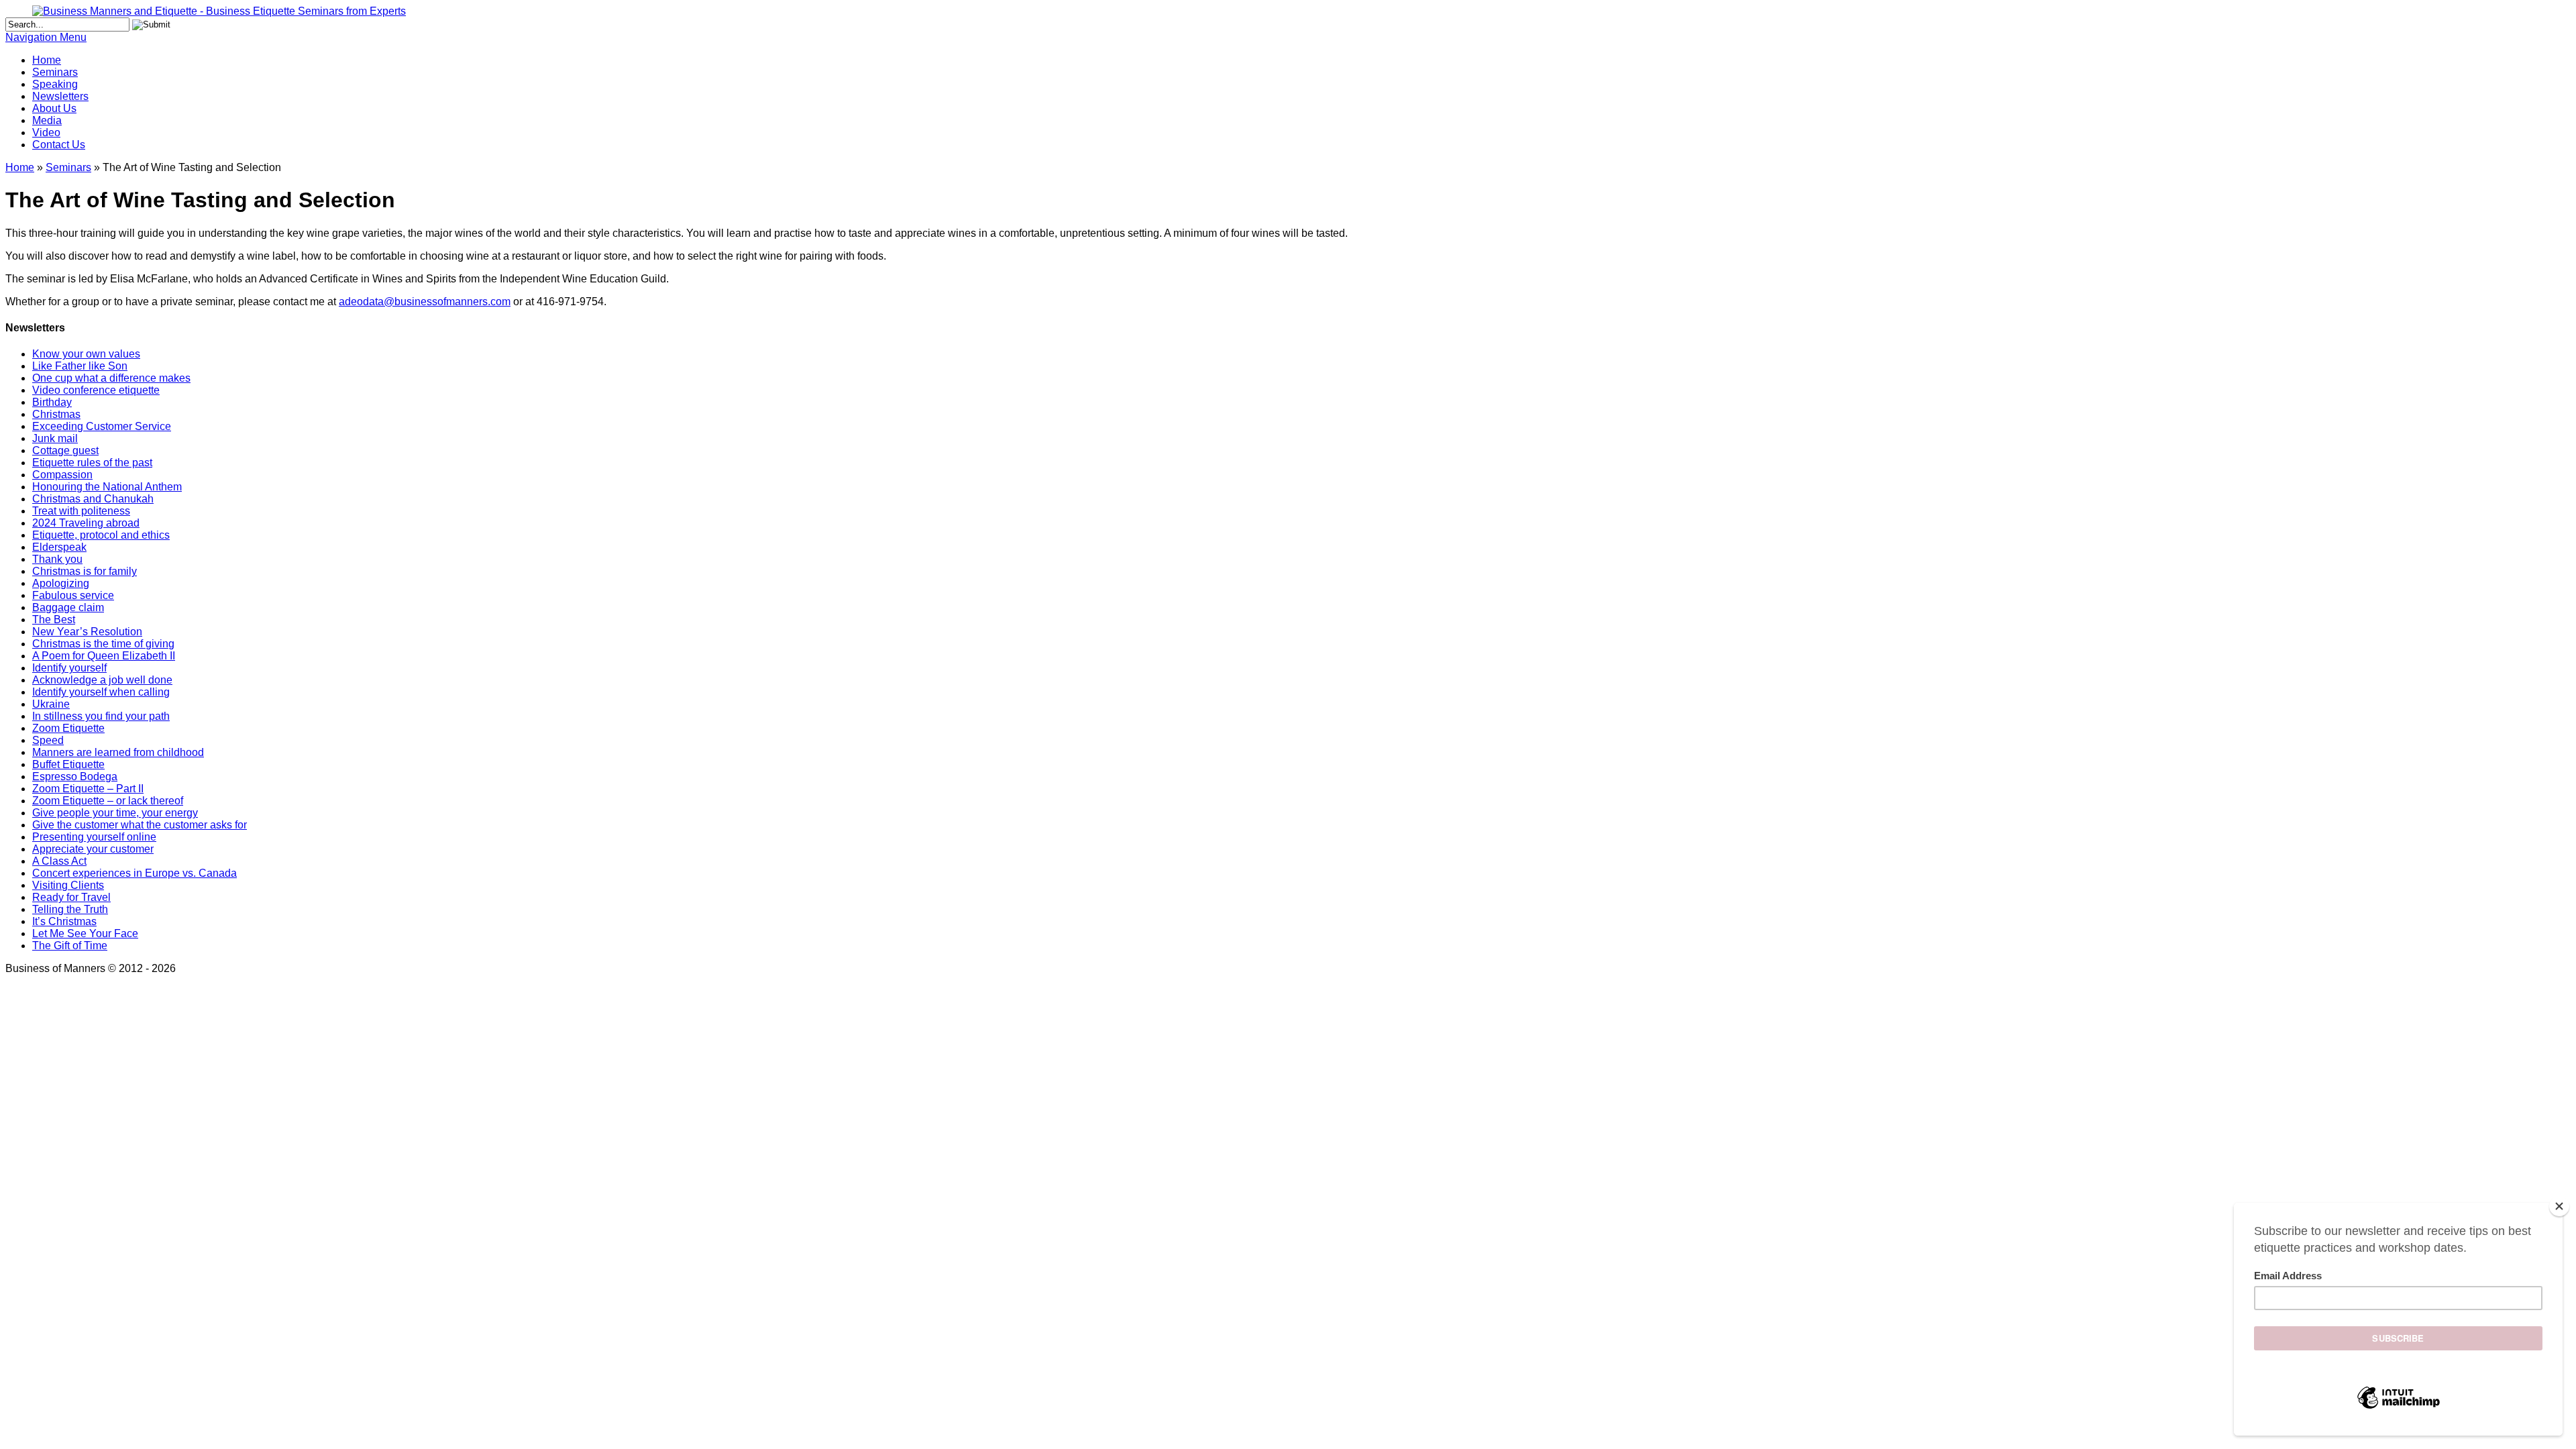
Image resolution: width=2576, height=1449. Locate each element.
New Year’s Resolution (87, 632)
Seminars (55, 72)
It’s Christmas (64, 921)
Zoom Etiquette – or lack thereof (108, 801)
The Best (54, 620)
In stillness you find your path (101, 716)
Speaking (55, 84)
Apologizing (61, 583)
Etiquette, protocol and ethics (101, 535)
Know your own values (86, 354)
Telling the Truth (70, 909)
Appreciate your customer (93, 849)
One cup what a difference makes (111, 378)
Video (46, 132)
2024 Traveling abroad (86, 523)
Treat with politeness (81, 511)
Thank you (57, 559)
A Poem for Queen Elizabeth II (104, 656)
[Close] (2559, 1206)
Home (47, 60)
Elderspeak (59, 547)
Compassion (62, 475)
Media (47, 120)
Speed (48, 740)
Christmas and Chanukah (93, 499)
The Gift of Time (70, 946)
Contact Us (59, 145)
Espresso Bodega (75, 776)
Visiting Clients (68, 885)
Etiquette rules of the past (92, 463)
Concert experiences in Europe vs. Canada (135, 873)
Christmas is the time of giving (103, 644)
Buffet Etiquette (68, 764)
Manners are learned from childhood (118, 752)
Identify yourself (69, 668)
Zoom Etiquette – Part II (88, 789)
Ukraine (51, 704)
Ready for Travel (71, 897)
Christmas (56, 414)
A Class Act (59, 861)
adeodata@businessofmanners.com (425, 302)
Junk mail (55, 438)
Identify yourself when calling (101, 692)
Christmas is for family (85, 571)
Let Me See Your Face (85, 933)
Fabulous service (73, 595)
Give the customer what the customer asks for (140, 825)
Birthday (52, 402)
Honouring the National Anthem (107, 487)
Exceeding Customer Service (102, 426)
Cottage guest (65, 450)
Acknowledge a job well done (102, 680)
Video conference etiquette (96, 390)
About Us (54, 108)
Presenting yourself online (94, 837)
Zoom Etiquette (68, 728)
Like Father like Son (80, 366)
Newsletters (60, 96)
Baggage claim (68, 607)
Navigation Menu (46, 37)
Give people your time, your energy (115, 813)
